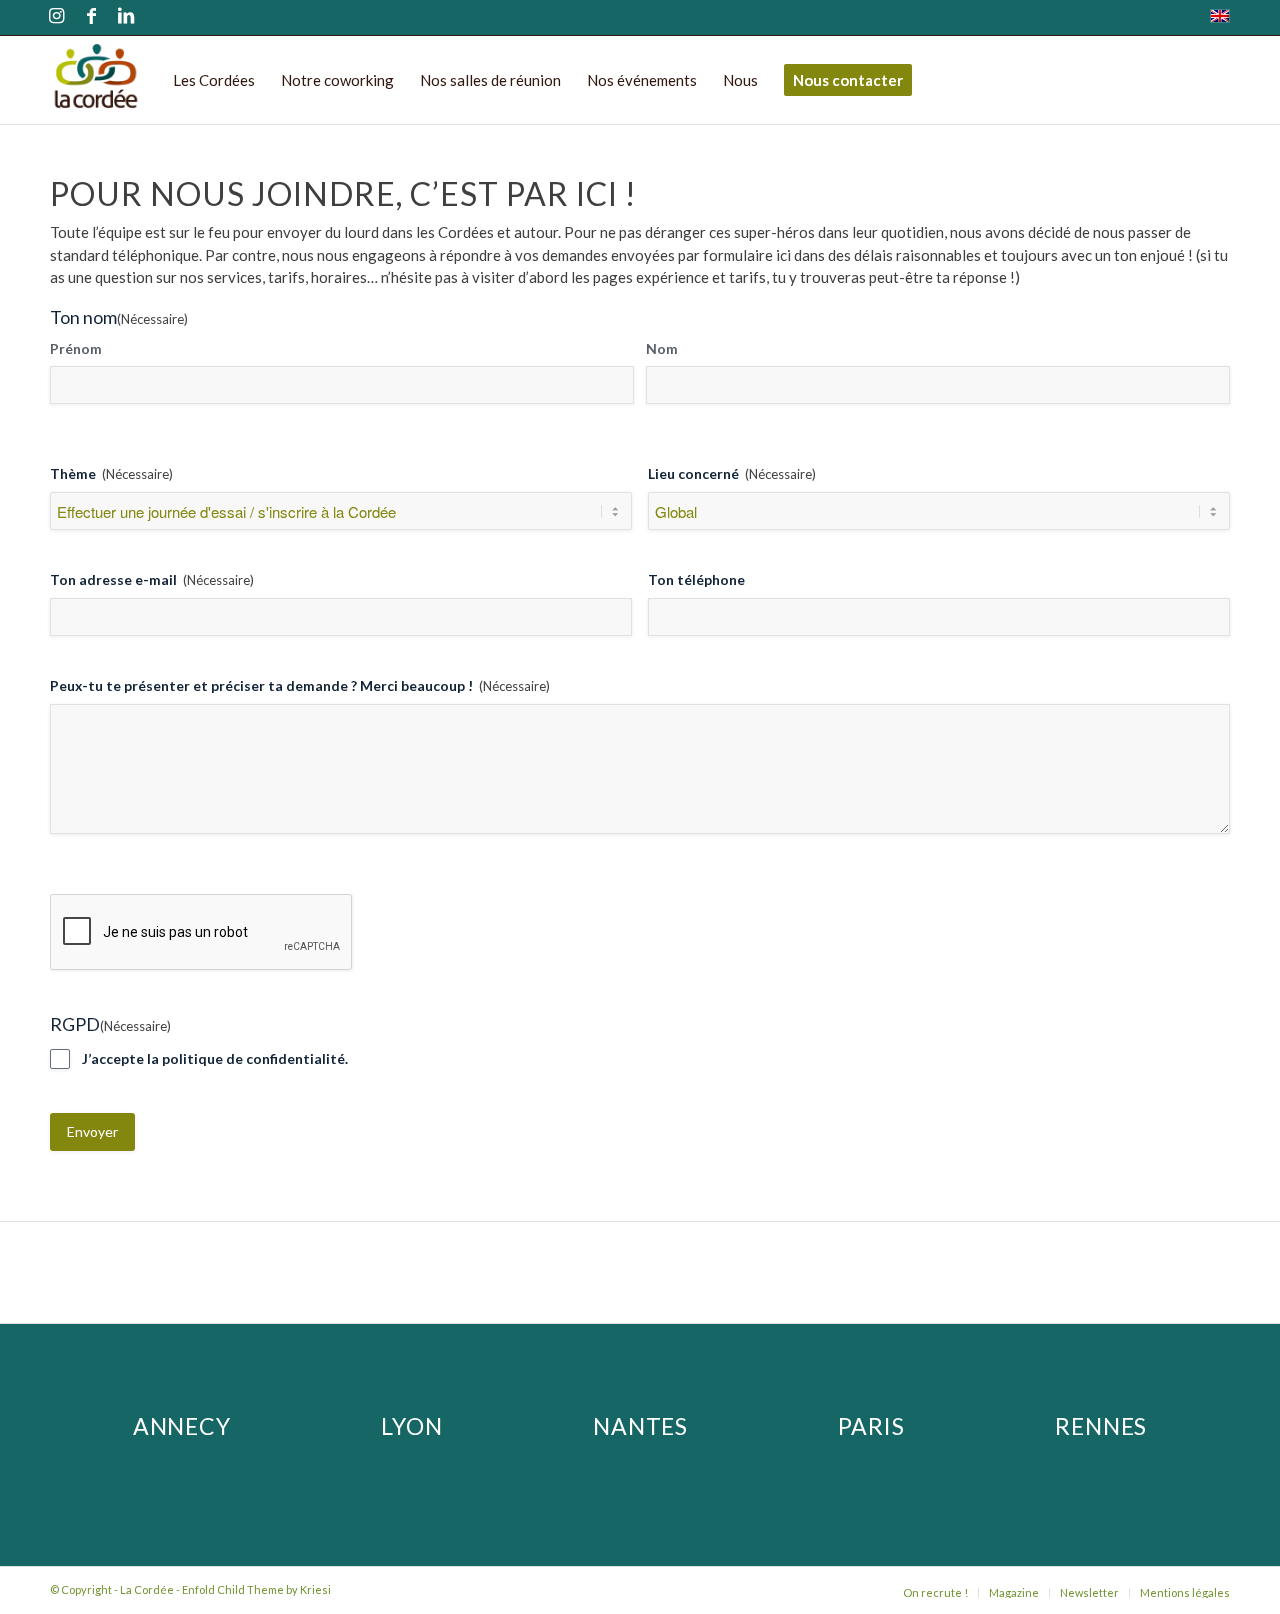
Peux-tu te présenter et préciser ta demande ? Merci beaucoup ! (300, 685)
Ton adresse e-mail (152, 579)
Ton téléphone (696, 579)
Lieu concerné (732, 473)
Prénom (76, 348)
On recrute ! (935, 1592)
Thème (111, 473)
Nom (662, 348)
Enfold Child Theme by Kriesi (256, 1589)
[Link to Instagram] (56, 17)
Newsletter (1089, 1592)
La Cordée (147, 1589)
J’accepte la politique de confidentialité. (215, 1058)
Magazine (1014, 1592)
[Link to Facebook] (91, 17)
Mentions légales (1185, 1592)
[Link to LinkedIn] (126, 17)
